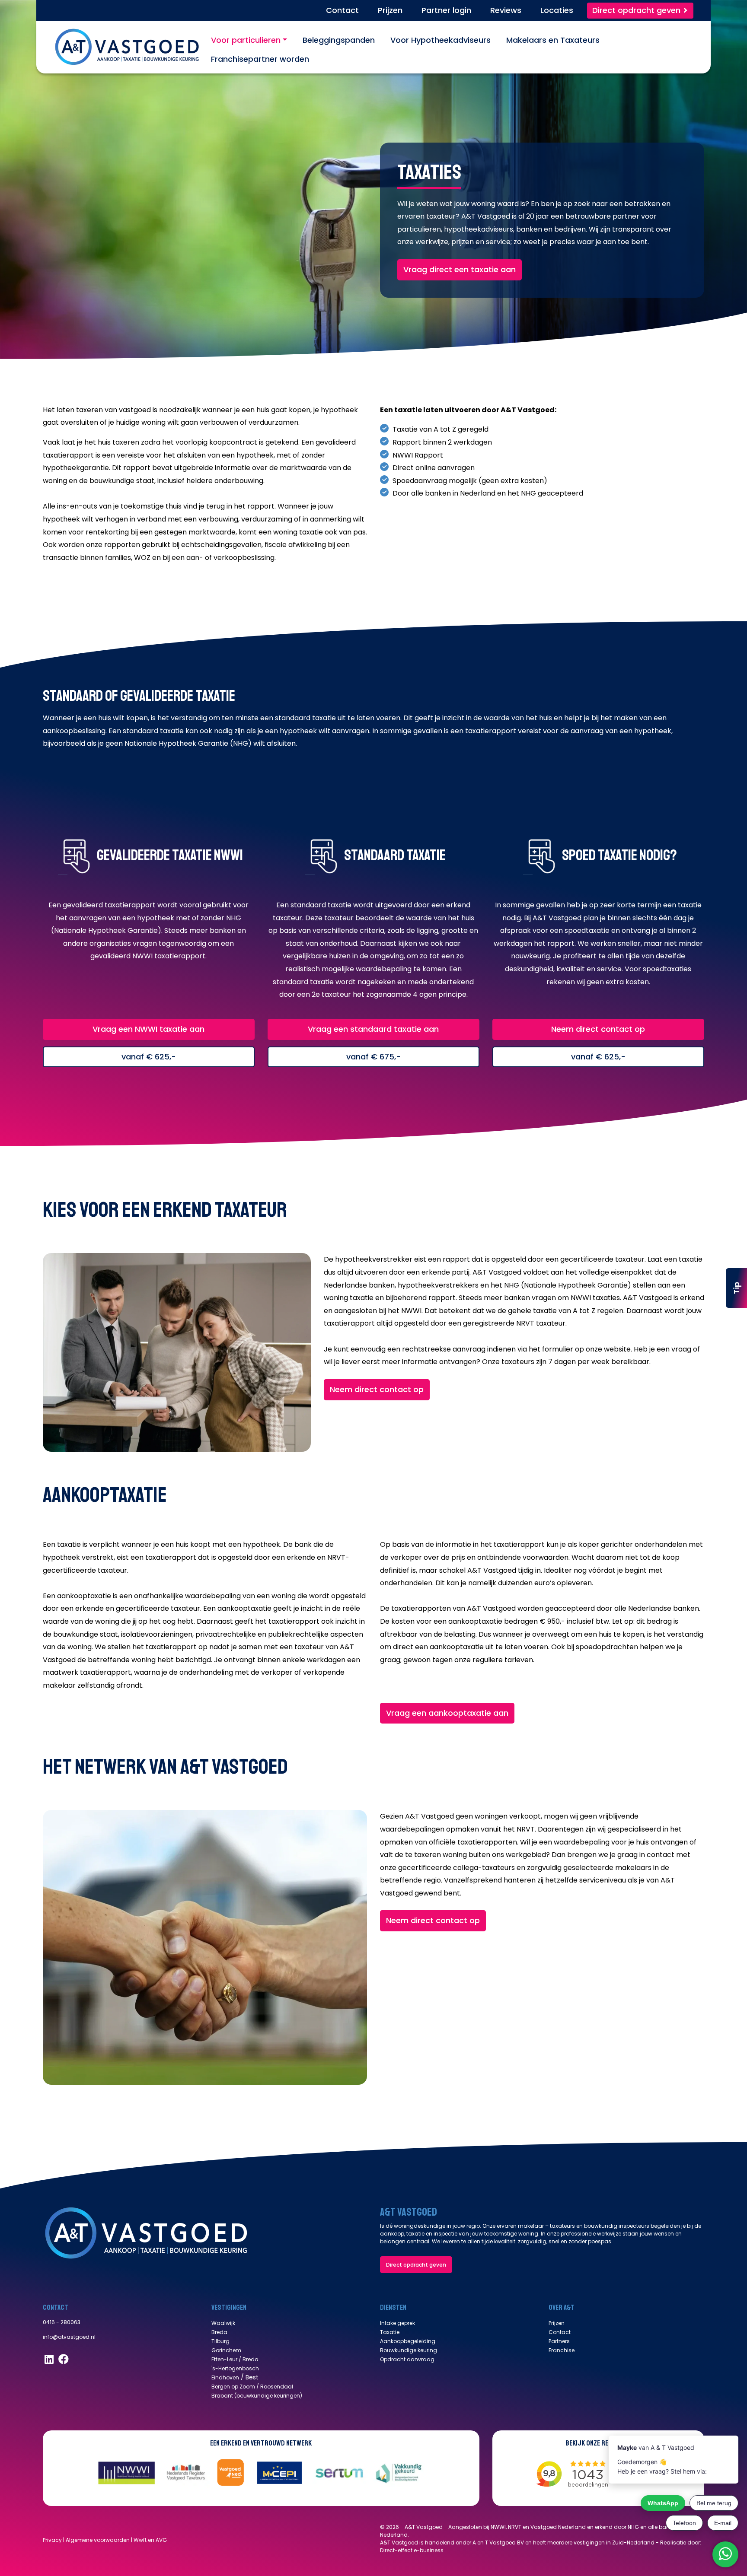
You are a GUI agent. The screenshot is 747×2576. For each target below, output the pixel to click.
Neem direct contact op (598, 1029)
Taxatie (390, 2332)
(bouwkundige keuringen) (268, 2396)
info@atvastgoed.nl (69, 2337)
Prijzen (557, 2323)
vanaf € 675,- (373, 1057)
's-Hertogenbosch (235, 2368)
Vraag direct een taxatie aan (460, 269)
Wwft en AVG (150, 2540)
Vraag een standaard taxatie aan (373, 1029)
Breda (219, 2332)
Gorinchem (226, 2350)
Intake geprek (397, 2323)
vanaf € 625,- (149, 1057)
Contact (560, 2332)
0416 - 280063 (62, 2322)
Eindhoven (225, 2377)
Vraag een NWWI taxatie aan (148, 1029)
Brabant (222, 2396)
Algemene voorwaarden (98, 2540)
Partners (559, 2341)
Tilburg (220, 2341)
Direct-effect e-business (412, 2550)
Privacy (52, 2540)
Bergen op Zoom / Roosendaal (252, 2387)
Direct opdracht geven (416, 2265)
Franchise (562, 2350)
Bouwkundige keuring (409, 2350)
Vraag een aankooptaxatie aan (447, 1713)
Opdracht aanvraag (407, 2359)
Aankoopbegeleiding (408, 2341)
